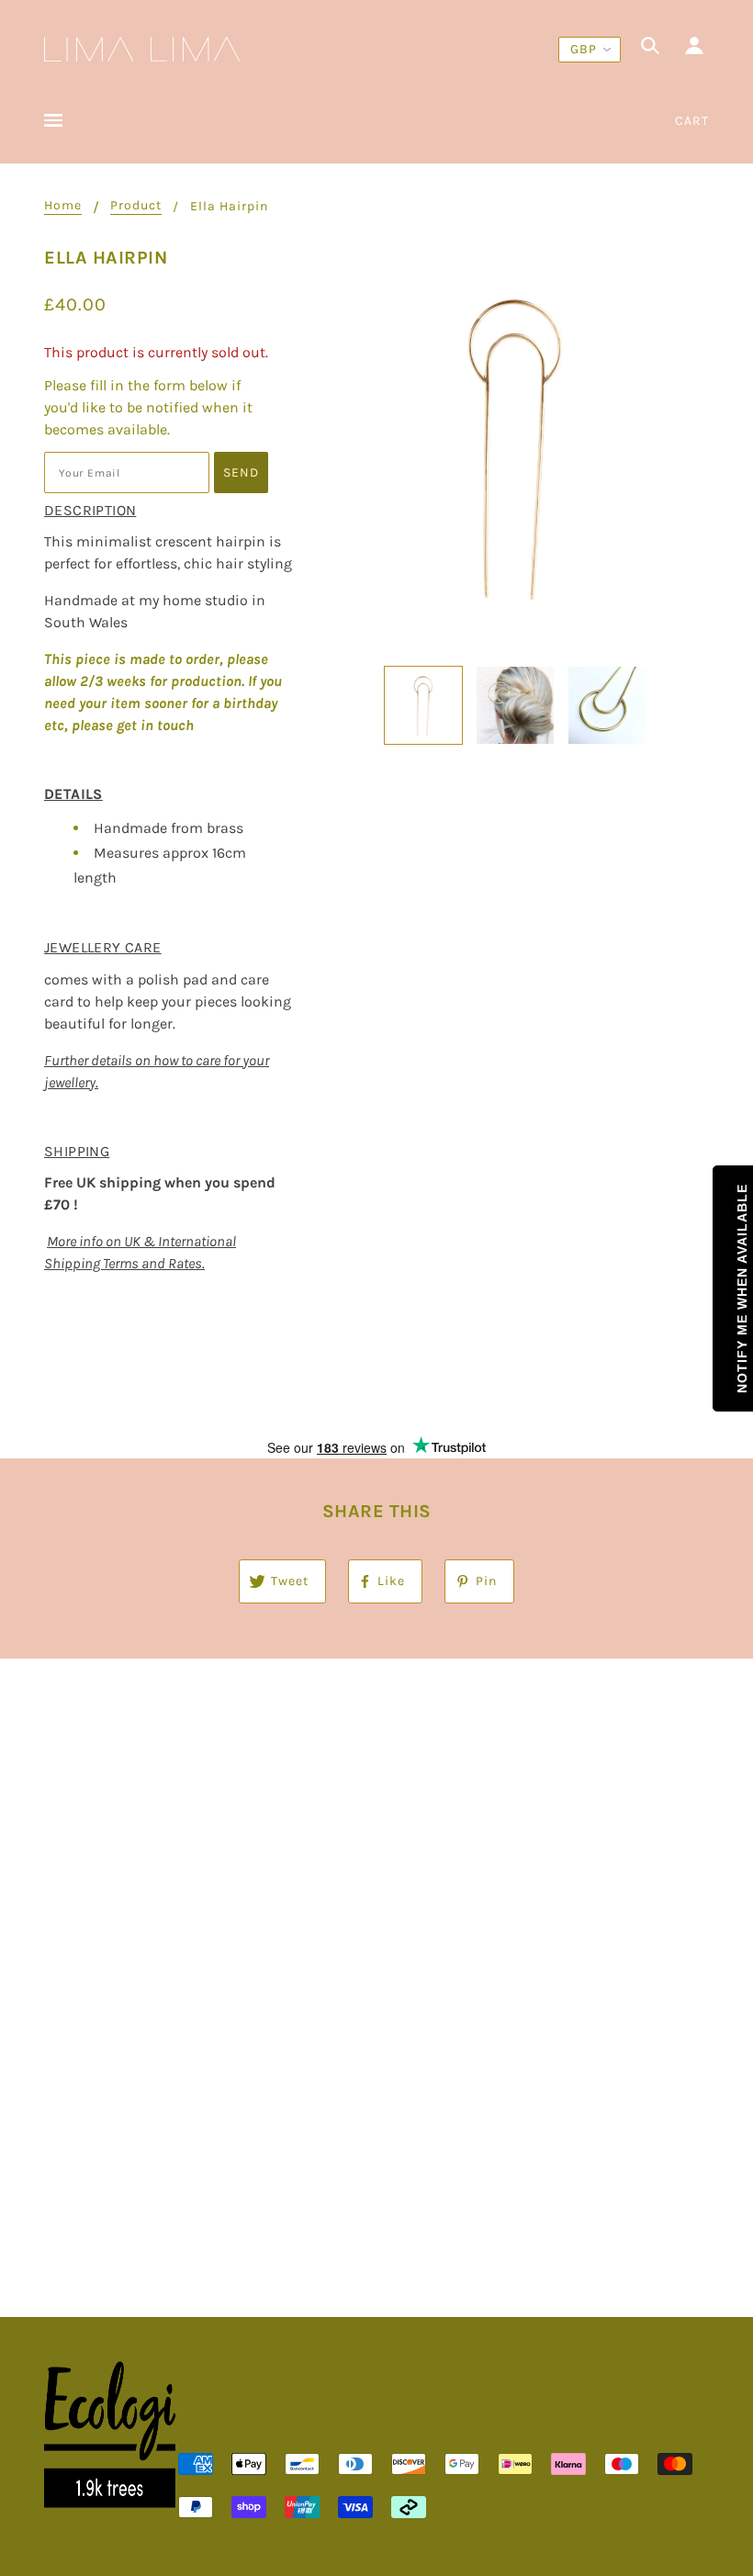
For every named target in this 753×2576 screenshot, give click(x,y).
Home (63, 206)
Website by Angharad (245, 2390)
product (136, 206)
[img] (650, 49)
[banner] (142, 47)
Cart (692, 121)
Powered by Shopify (240, 2423)
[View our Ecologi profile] (110, 2435)
